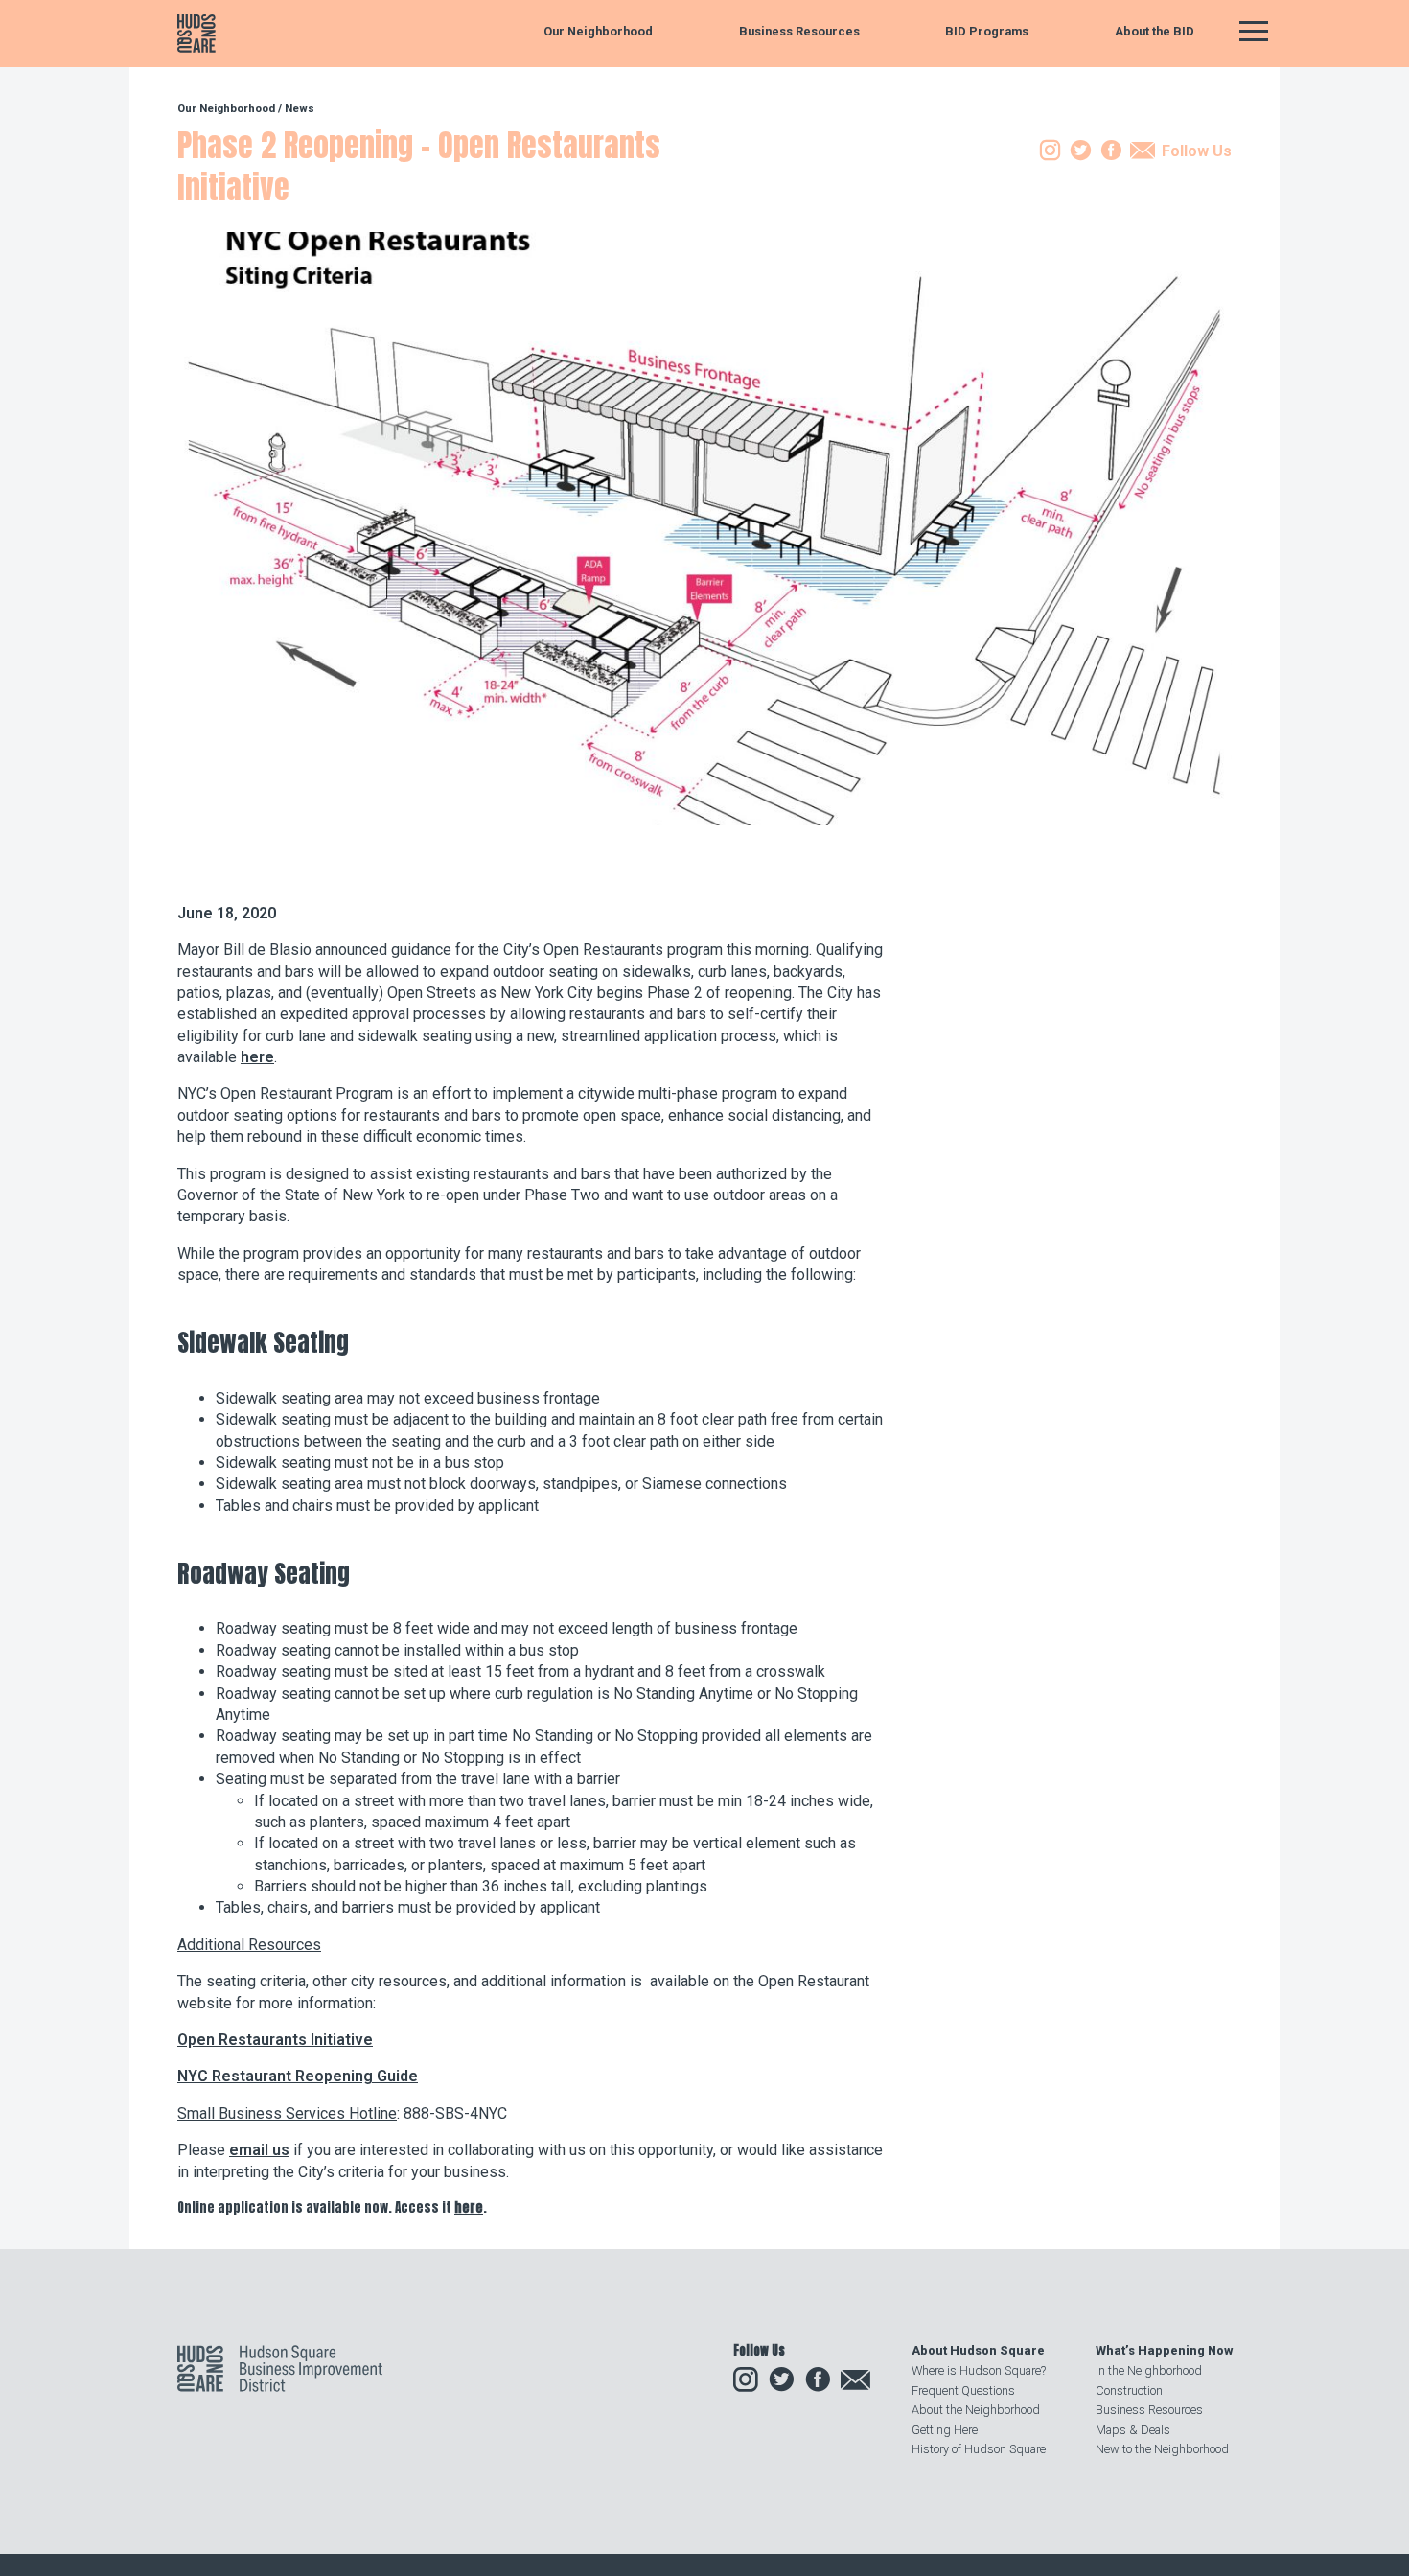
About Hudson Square (978, 2350)
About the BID (1155, 32)
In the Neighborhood (1149, 2370)
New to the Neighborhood (1162, 2449)
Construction (1129, 2390)
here (257, 1057)
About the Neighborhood (976, 2410)
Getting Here (945, 2430)
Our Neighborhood (598, 32)
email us (259, 2150)
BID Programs (987, 32)
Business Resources (799, 32)
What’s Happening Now (1164, 2350)
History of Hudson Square (979, 2449)
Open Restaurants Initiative (275, 2040)
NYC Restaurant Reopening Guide (298, 2076)
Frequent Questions (963, 2390)
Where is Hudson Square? (979, 2370)
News (300, 109)
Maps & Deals (1133, 2430)
